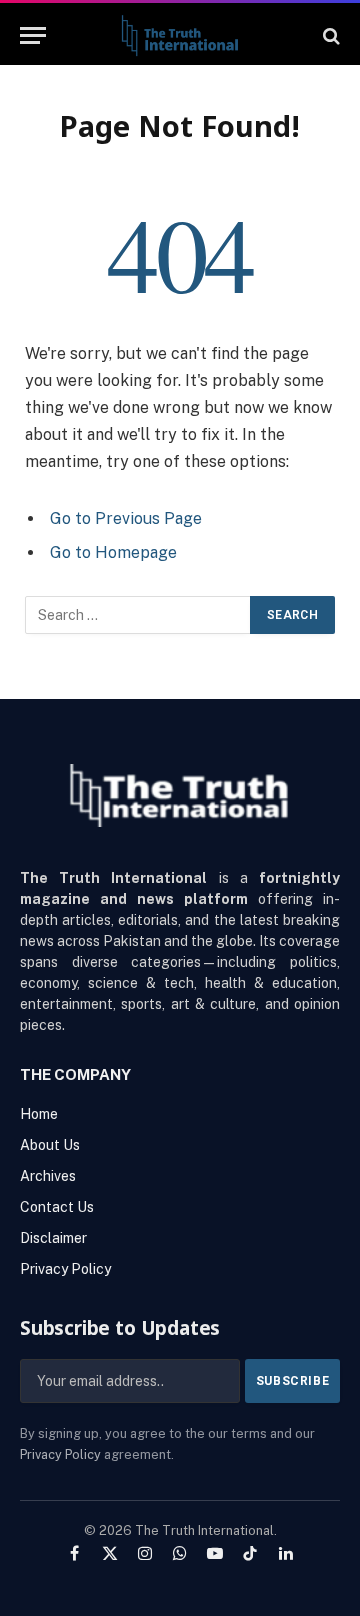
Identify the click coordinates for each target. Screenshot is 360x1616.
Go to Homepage (113, 552)
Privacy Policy (60, 1454)
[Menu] (33, 35)
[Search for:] (138, 615)
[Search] (329, 35)
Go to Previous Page (126, 518)
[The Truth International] (179, 35)
